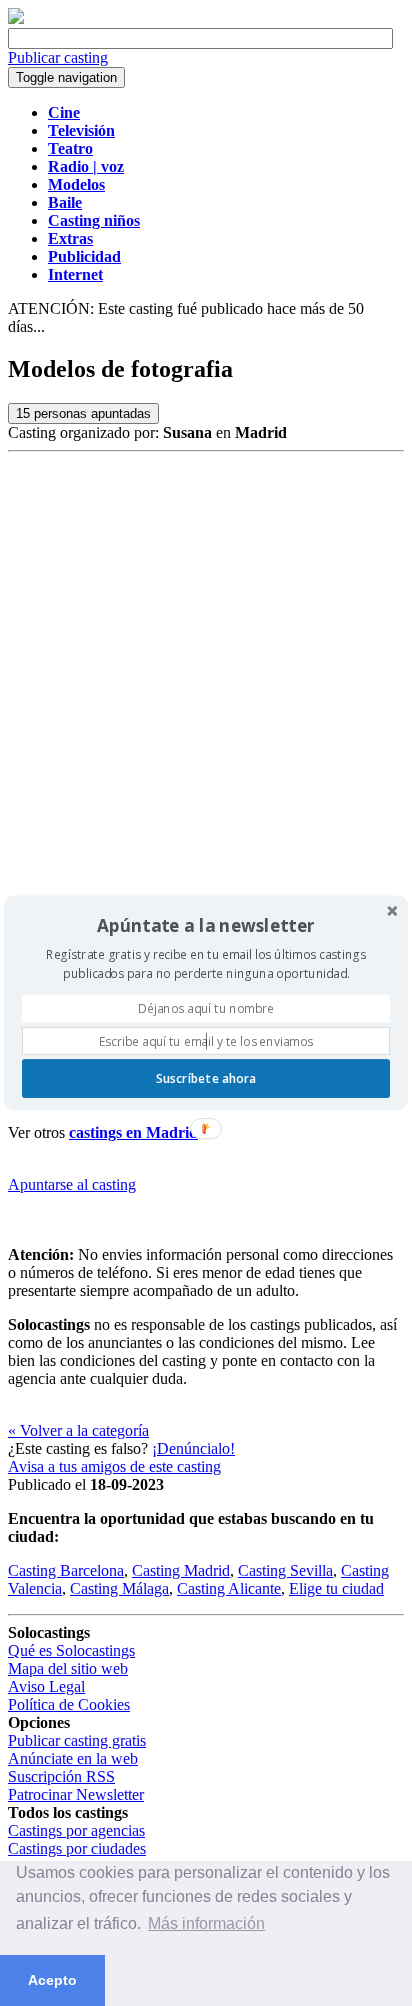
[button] (206, 925)
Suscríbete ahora (206, 1078)
